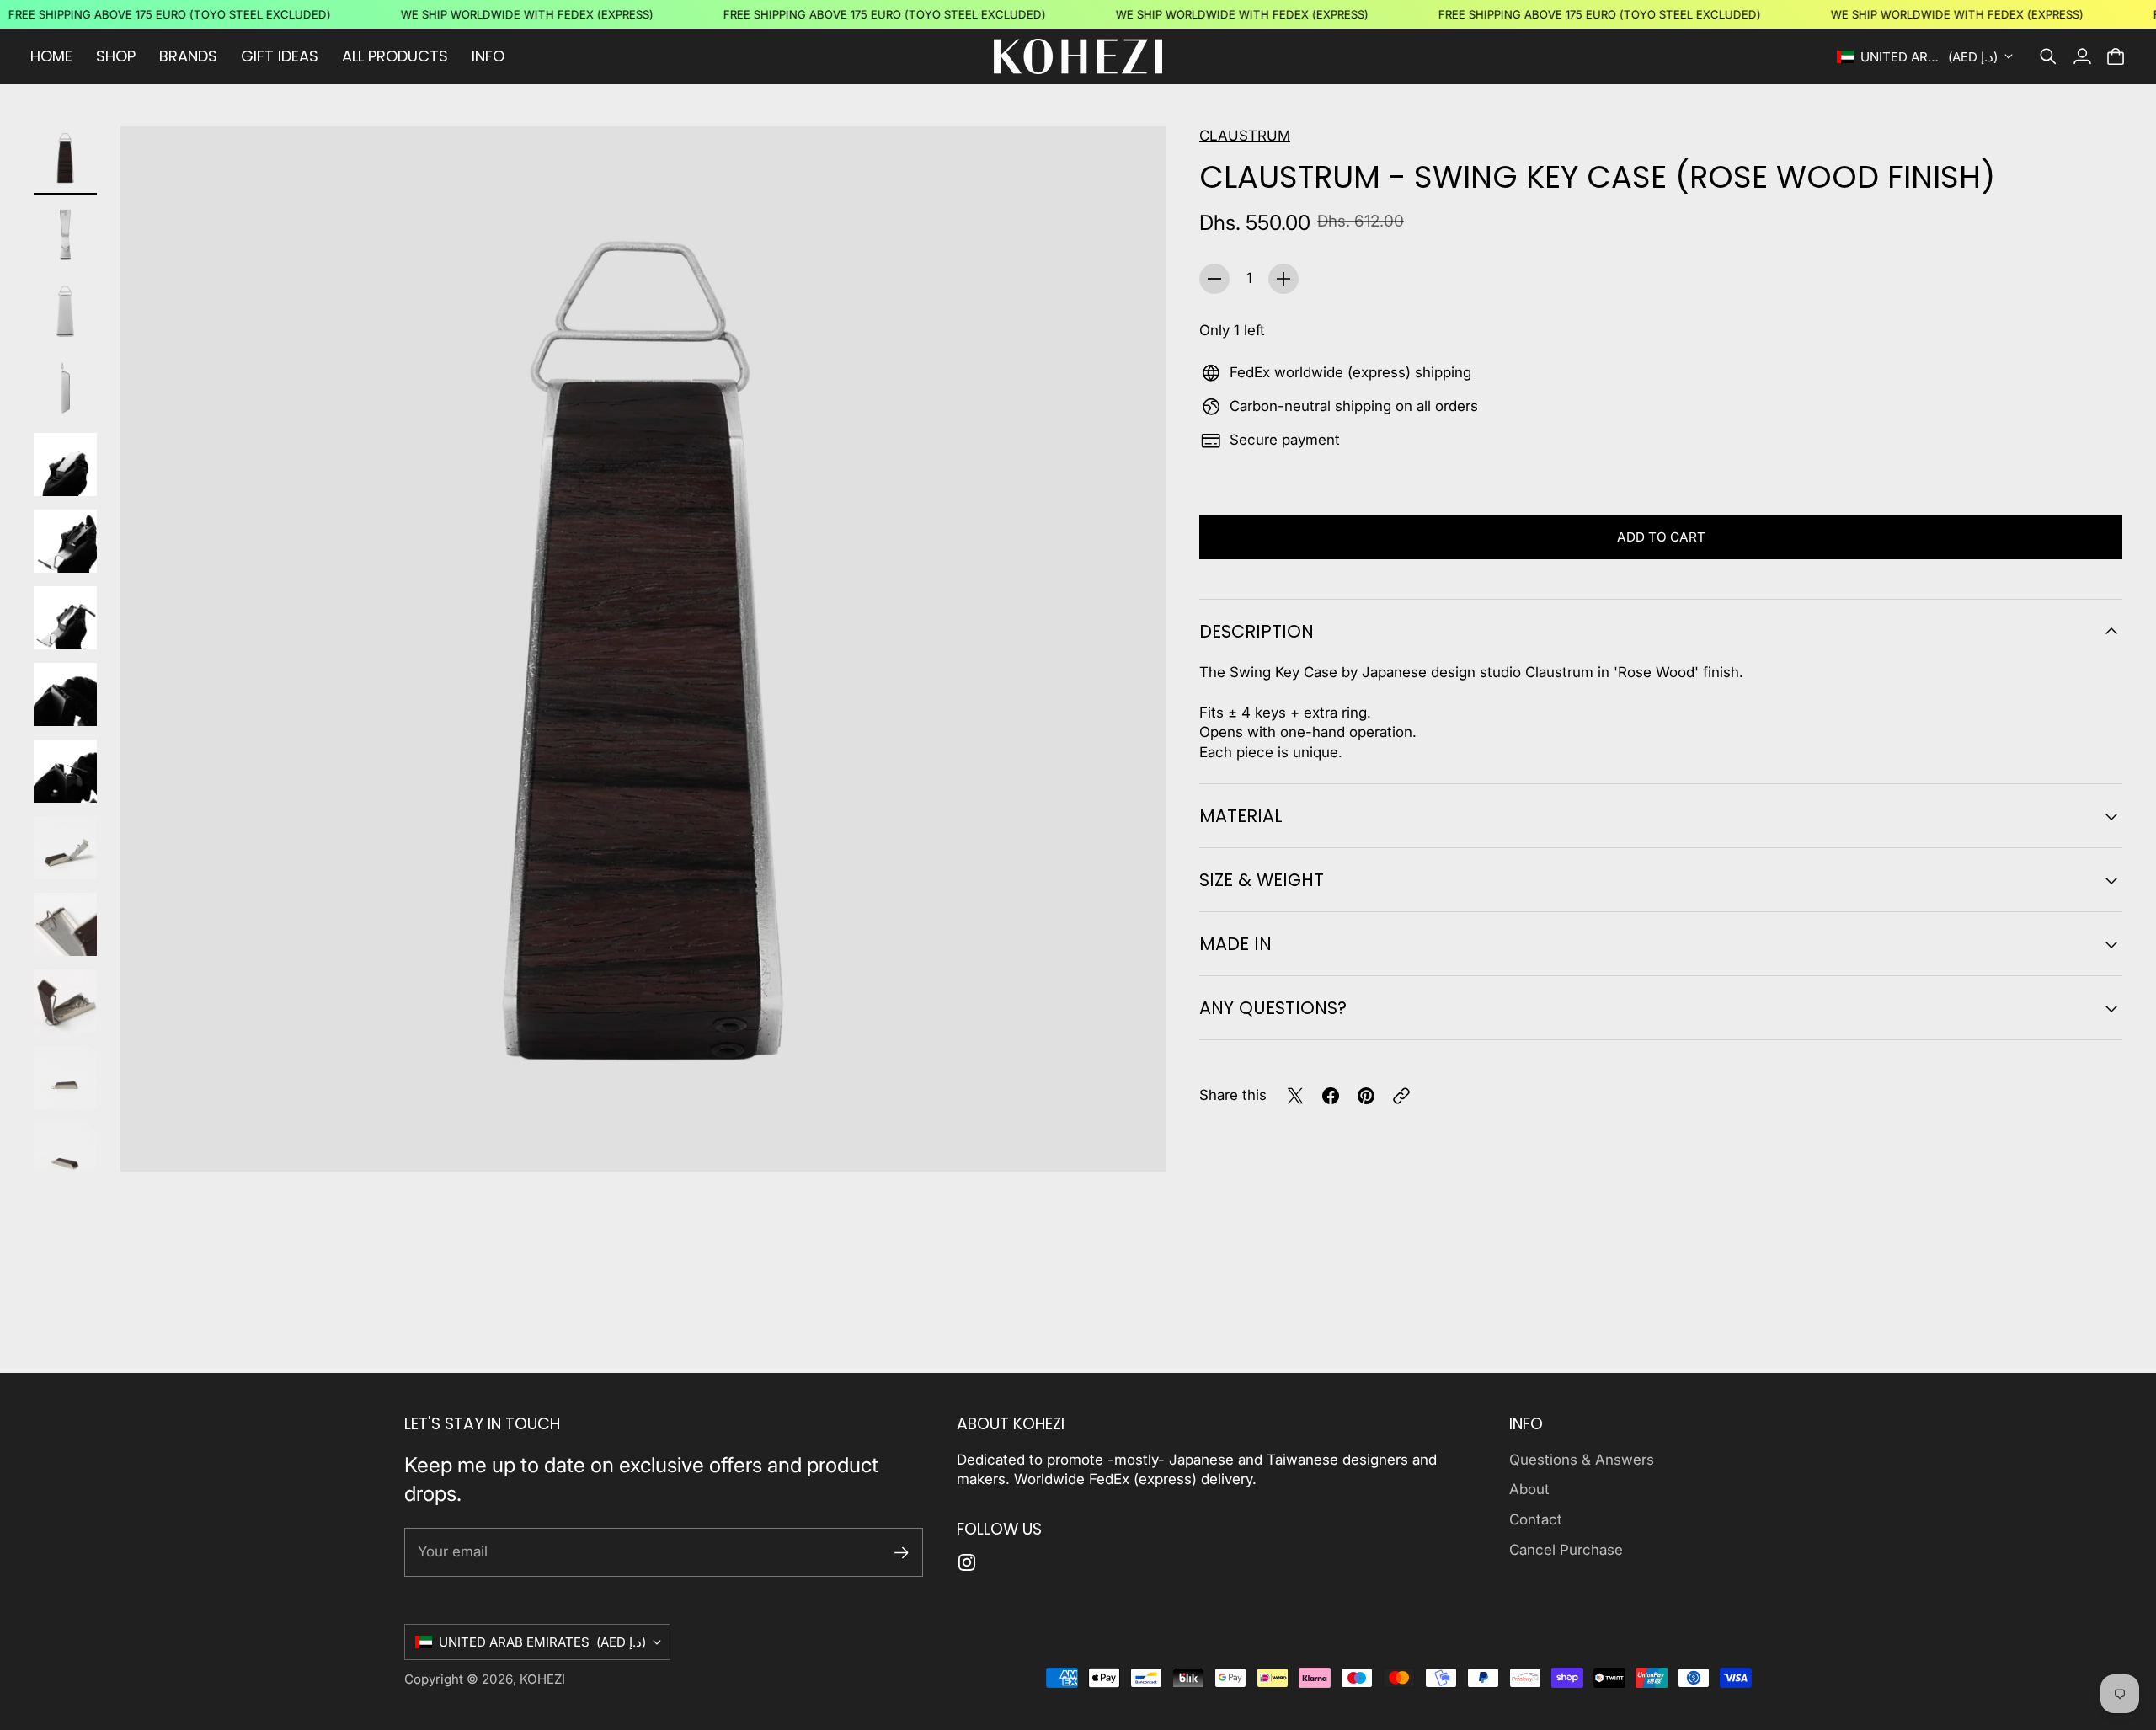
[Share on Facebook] (1331, 1096)
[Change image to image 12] (65, 1001)
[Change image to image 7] (65, 618)
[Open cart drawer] (2116, 56)
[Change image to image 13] (65, 1078)
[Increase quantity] (1283, 279)
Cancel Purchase (1566, 1550)
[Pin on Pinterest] (1366, 1096)
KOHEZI (542, 1679)
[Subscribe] (902, 1553)
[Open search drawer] (2048, 56)
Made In (1235, 944)
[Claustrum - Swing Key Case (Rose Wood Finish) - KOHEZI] (643, 649)
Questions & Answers (1582, 1460)
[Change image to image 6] (65, 541)
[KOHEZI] (1078, 56)
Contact (1536, 1519)
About (1529, 1489)
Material (1241, 816)
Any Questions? (1273, 1008)
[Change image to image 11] (65, 924)
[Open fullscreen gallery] (1134, 1140)
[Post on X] (1295, 1096)
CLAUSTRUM (1245, 136)
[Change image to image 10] (65, 848)
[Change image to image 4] (65, 388)
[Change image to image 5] (65, 465)
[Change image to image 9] (65, 771)
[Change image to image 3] (65, 311)
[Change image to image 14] (65, 1154)
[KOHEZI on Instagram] (967, 1562)
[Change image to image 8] (65, 694)
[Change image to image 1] (65, 158)
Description (1257, 631)
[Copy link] (1401, 1096)
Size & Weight (1262, 880)
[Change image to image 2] (65, 235)
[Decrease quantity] (1214, 279)
